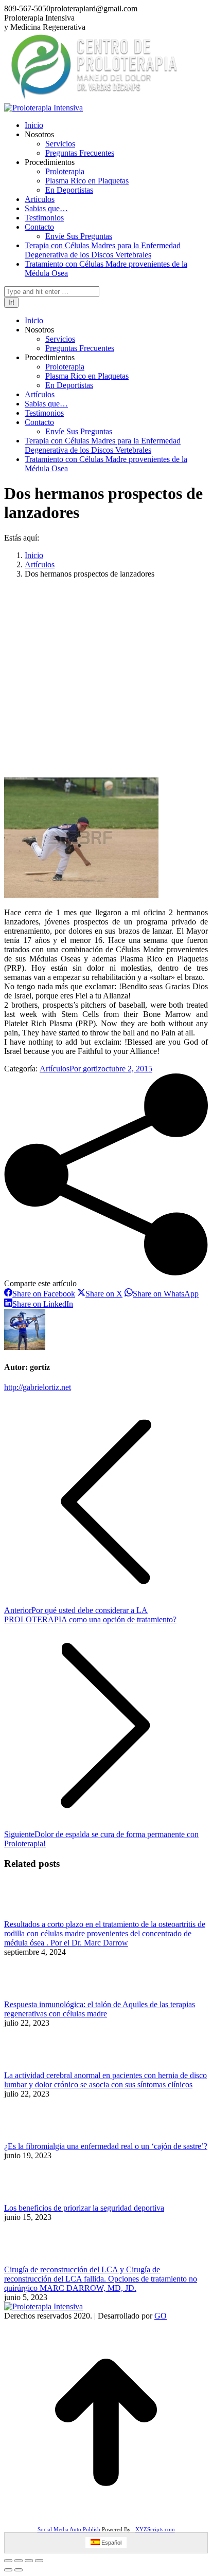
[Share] (19, 2561)
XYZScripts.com (155, 2529)
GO (161, 2316)
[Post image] (31, 1915)
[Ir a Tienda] (106, 2521)
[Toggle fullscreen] (29, 2561)
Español (111, 2543)
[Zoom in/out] (39, 2561)
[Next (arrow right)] (19, 2570)
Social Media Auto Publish (69, 2529)
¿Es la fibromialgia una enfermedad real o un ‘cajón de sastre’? (106, 2146)
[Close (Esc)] (8, 2561)
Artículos (55, 1069)
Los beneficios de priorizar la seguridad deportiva (84, 2208)
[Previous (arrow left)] (8, 2570)
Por (85, 1069)
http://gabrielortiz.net (38, 1387)
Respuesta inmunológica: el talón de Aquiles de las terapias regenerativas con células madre (100, 2009)
